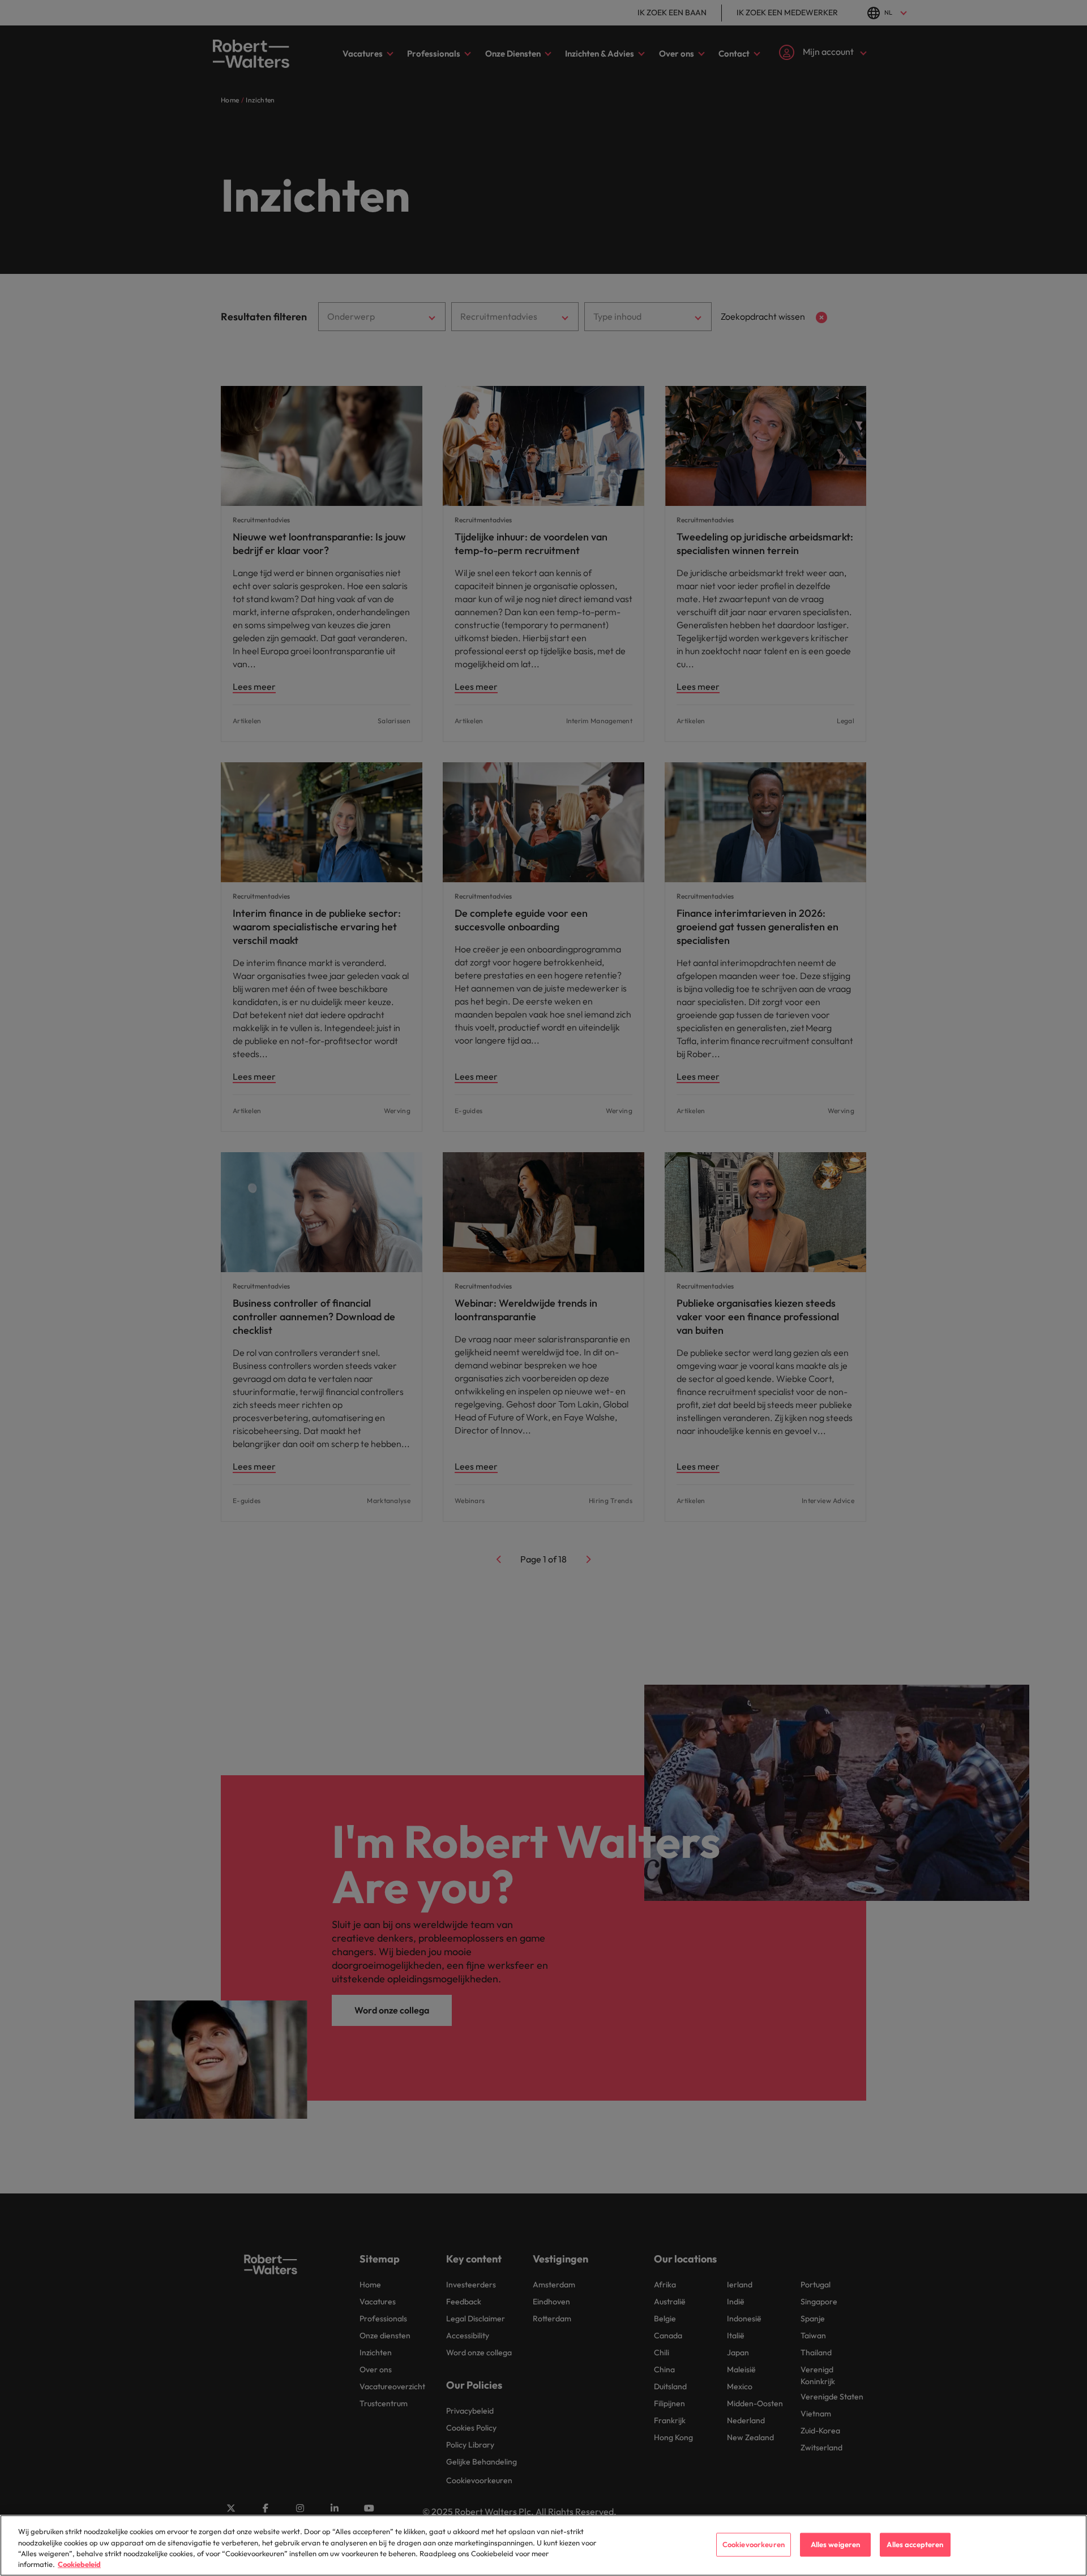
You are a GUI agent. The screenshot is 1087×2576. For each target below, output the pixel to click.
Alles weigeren (836, 2544)
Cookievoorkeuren (754, 2544)
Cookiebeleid (79, 2564)
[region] (543, 2545)
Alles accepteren (915, 2544)
